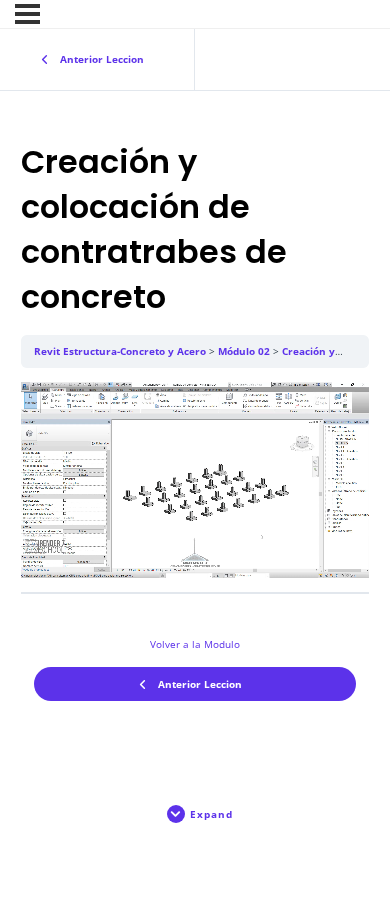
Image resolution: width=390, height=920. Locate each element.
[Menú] (27, 14)
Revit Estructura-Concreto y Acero (120, 351)
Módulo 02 (244, 351)
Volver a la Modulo (195, 644)
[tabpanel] (195, 480)
